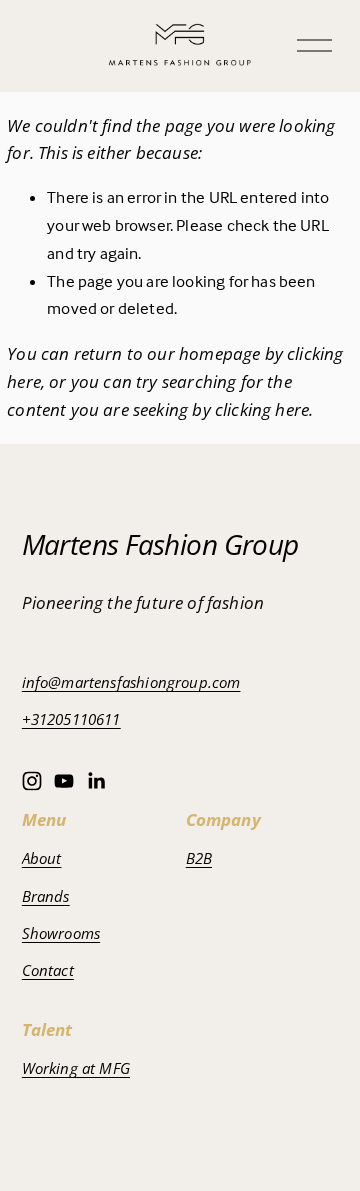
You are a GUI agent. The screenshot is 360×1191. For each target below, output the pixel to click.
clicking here (262, 409)
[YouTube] (64, 781)
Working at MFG (76, 1068)
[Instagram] (32, 781)
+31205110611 (71, 719)
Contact (48, 970)
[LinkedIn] (96, 781)
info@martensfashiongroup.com (131, 682)
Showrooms (61, 933)
